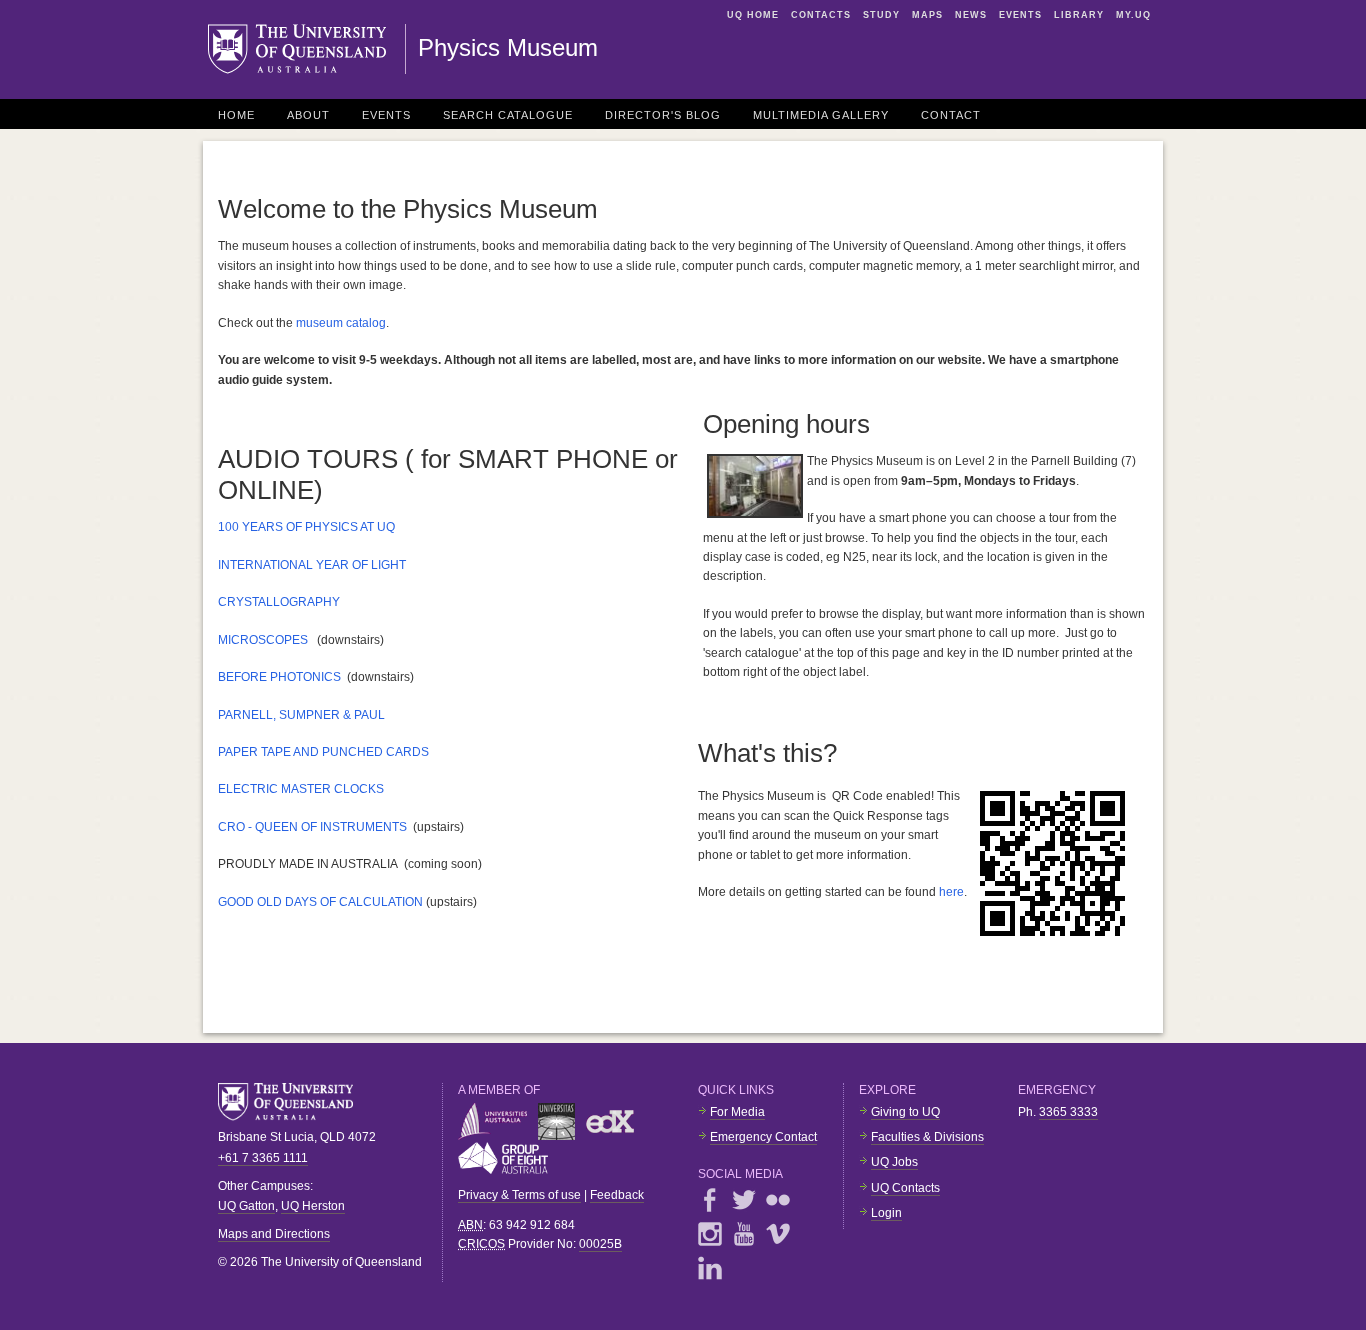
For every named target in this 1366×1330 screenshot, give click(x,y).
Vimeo (778, 1234)
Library (1079, 15)
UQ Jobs (894, 1162)
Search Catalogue (508, 115)
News (971, 15)
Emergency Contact (763, 1137)
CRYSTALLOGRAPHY (279, 602)
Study (881, 15)
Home (236, 115)
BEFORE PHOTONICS (279, 677)
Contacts (821, 15)
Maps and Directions (274, 1234)
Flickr (778, 1200)
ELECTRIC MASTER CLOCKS (301, 789)
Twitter (744, 1200)
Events (1020, 15)
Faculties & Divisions (927, 1137)
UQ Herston (313, 1206)
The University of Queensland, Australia (293, 1102)
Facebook (710, 1200)
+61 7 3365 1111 (263, 1158)
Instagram (710, 1234)
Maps (927, 15)
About (308, 115)
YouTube (744, 1234)
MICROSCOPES (263, 640)
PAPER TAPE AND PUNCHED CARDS (323, 752)
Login (886, 1213)
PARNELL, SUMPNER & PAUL (301, 715)
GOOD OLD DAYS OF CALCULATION (320, 902)
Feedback (617, 1195)
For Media (737, 1112)
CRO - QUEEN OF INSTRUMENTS (312, 827)
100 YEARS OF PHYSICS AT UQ (306, 527)
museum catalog (341, 323)
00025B (600, 1244)
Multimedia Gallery (821, 115)
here (951, 892)
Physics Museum (508, 47)
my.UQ (1133, 15)
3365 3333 (1068, 1112)
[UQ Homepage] (307, 49)
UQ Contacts (905, 1188)
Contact (951, 115)
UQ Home (753, 15)
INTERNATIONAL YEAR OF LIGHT (312, 565)
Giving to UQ (905, 1112)
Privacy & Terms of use (519, 1195)
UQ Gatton (246, 1206)
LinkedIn (710, 1268)
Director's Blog (663, 115)
